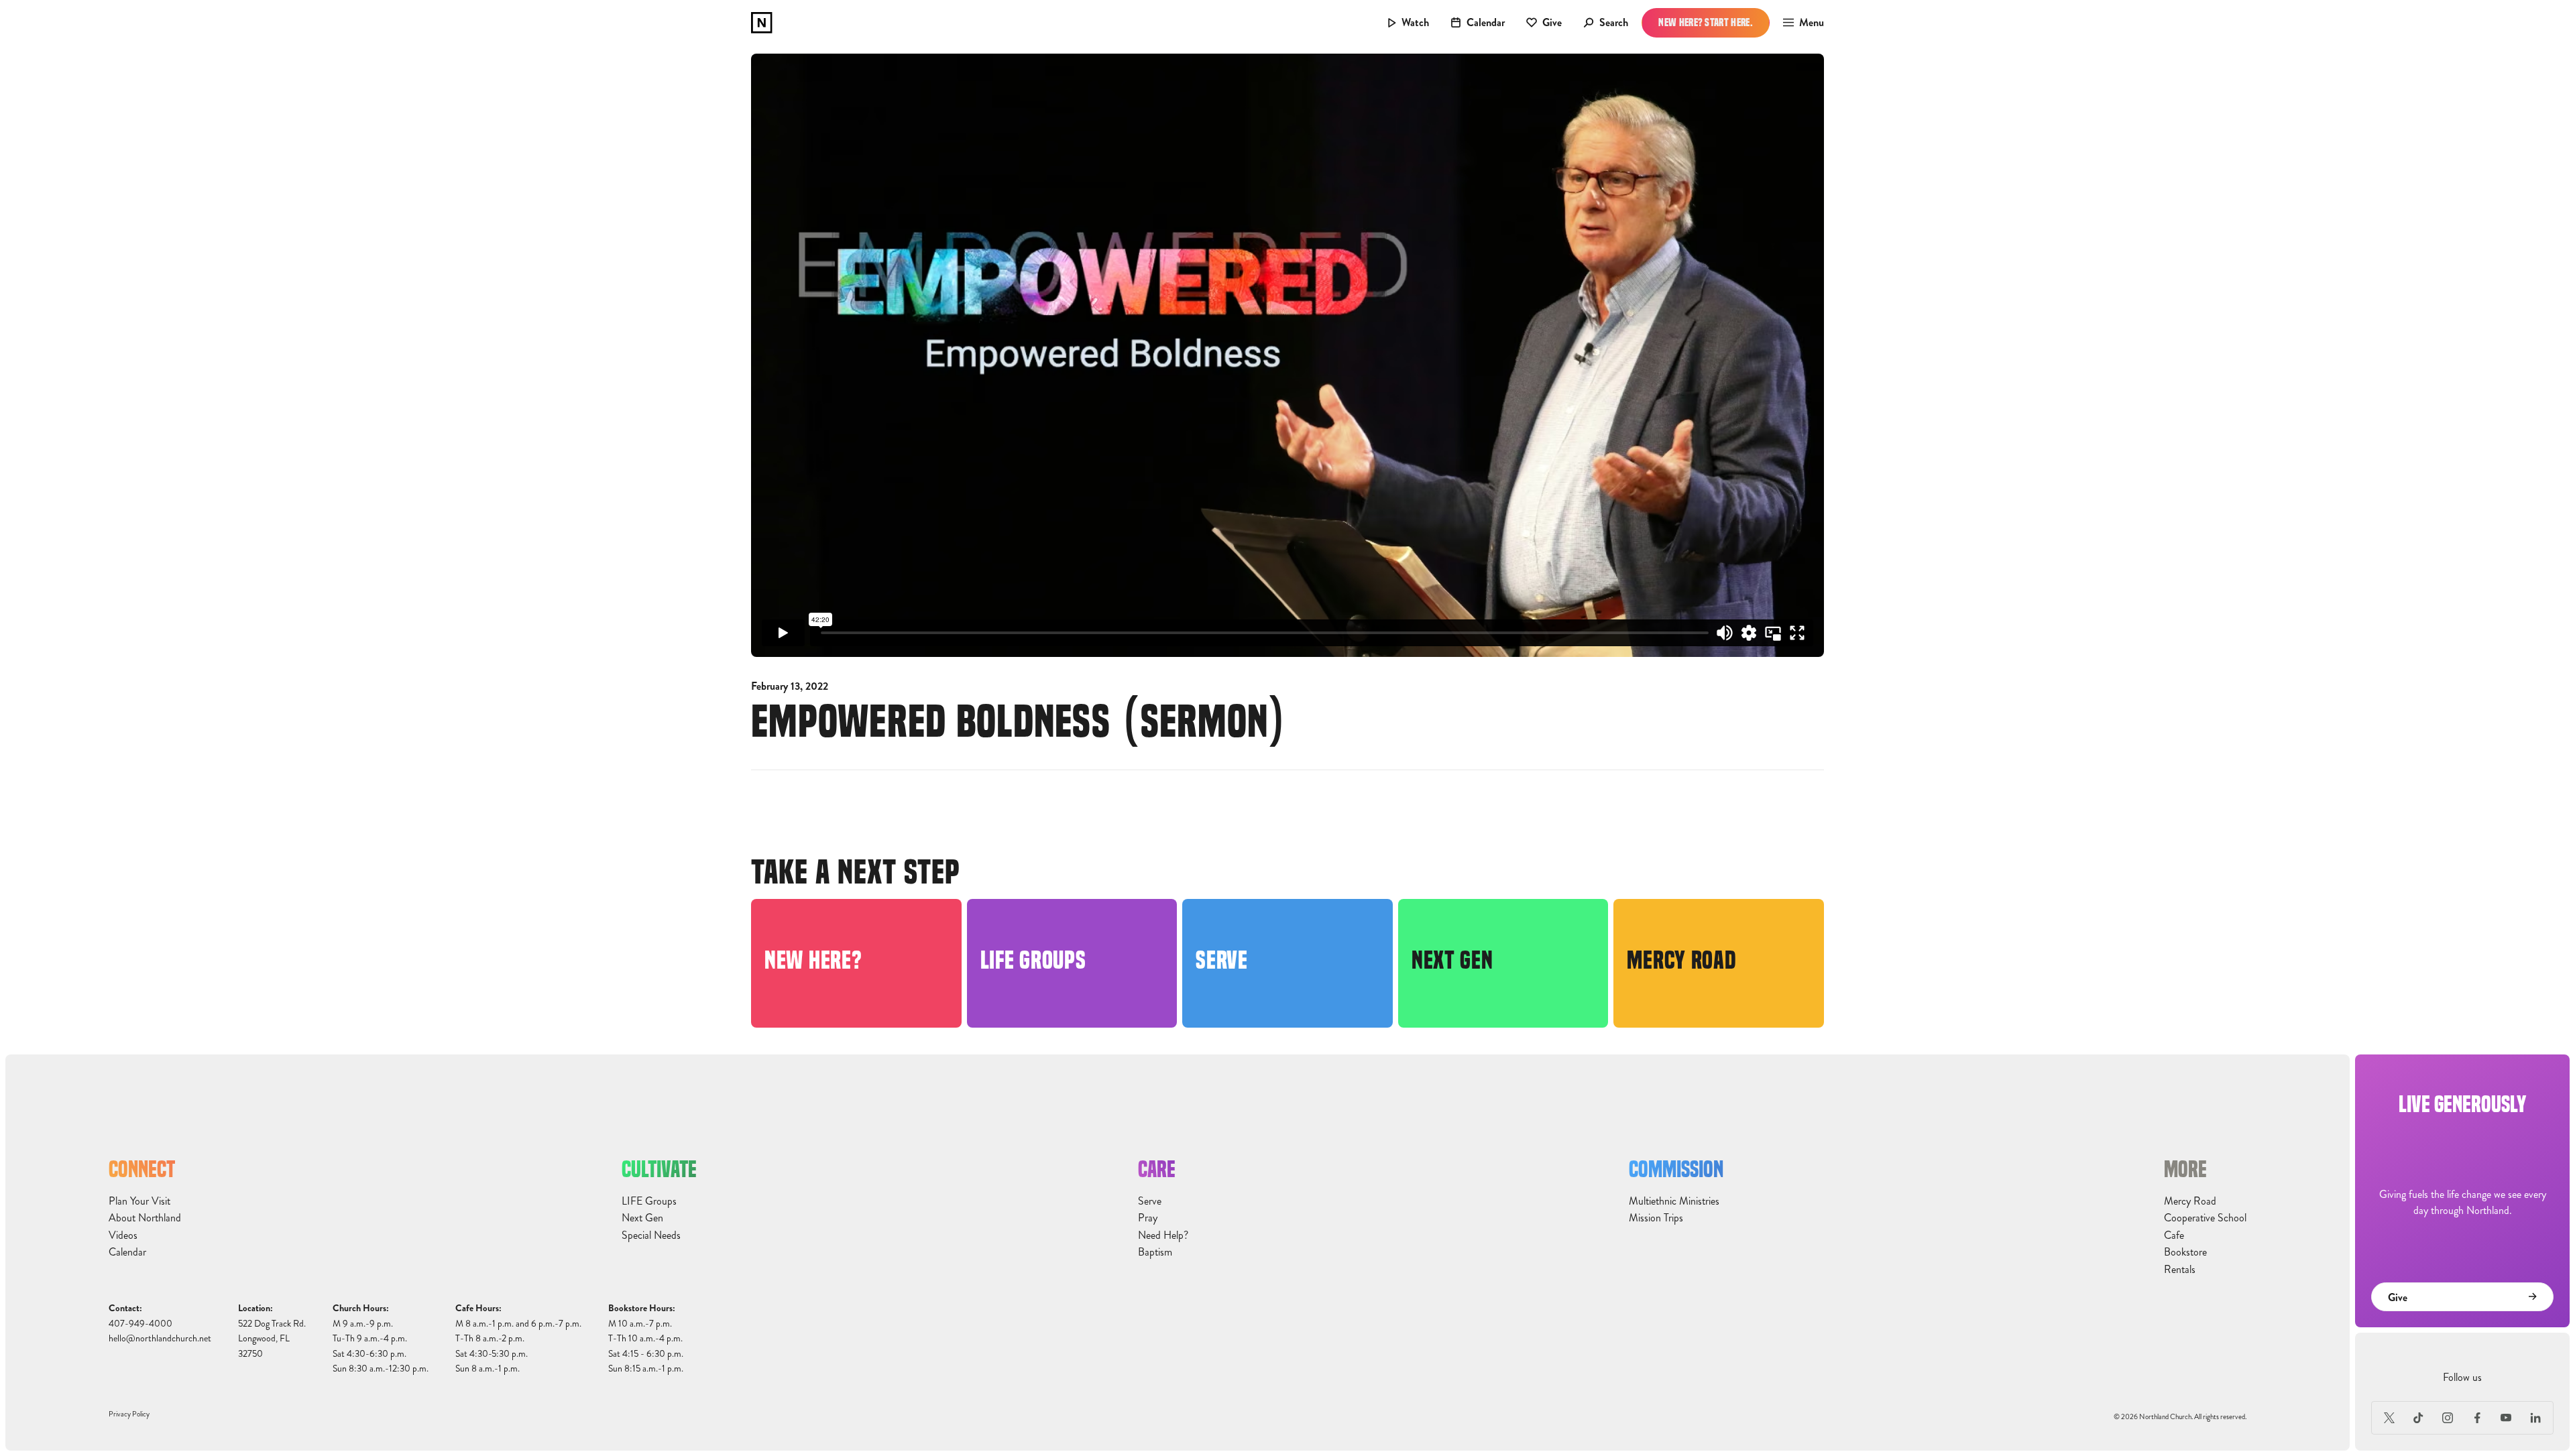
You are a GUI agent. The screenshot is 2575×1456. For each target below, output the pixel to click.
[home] (762, 23)
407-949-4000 (140, 1324)
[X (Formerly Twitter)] (2389, 1418)
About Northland (145, 1218)
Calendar (127, 1252)
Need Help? (1163, 1235)
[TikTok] (2419, 1418)
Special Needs (651, 1235)
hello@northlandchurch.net (160, 1338)
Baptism (1155, 1252)
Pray (1148, 1218)
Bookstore (2185, 1252)
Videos (123, 1235)
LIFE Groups (649, 1201)
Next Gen (642, 1218)
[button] (1799, 23)
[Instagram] (2448, 1418)
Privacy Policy (129, 1414)
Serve (1150, 1201)
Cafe (2174, 1235)
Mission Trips (1656, 1218)
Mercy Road (2190, 1201)
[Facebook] (2477, 1418)
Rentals (2180, 1270)
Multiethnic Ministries (1674, 1201)
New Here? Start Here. (1706, 22)
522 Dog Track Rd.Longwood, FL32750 (272, 1339)
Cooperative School (2205, 1218)
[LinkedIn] (2535, 1418)
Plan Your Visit (139, 1201)
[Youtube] (2507, 1418)
